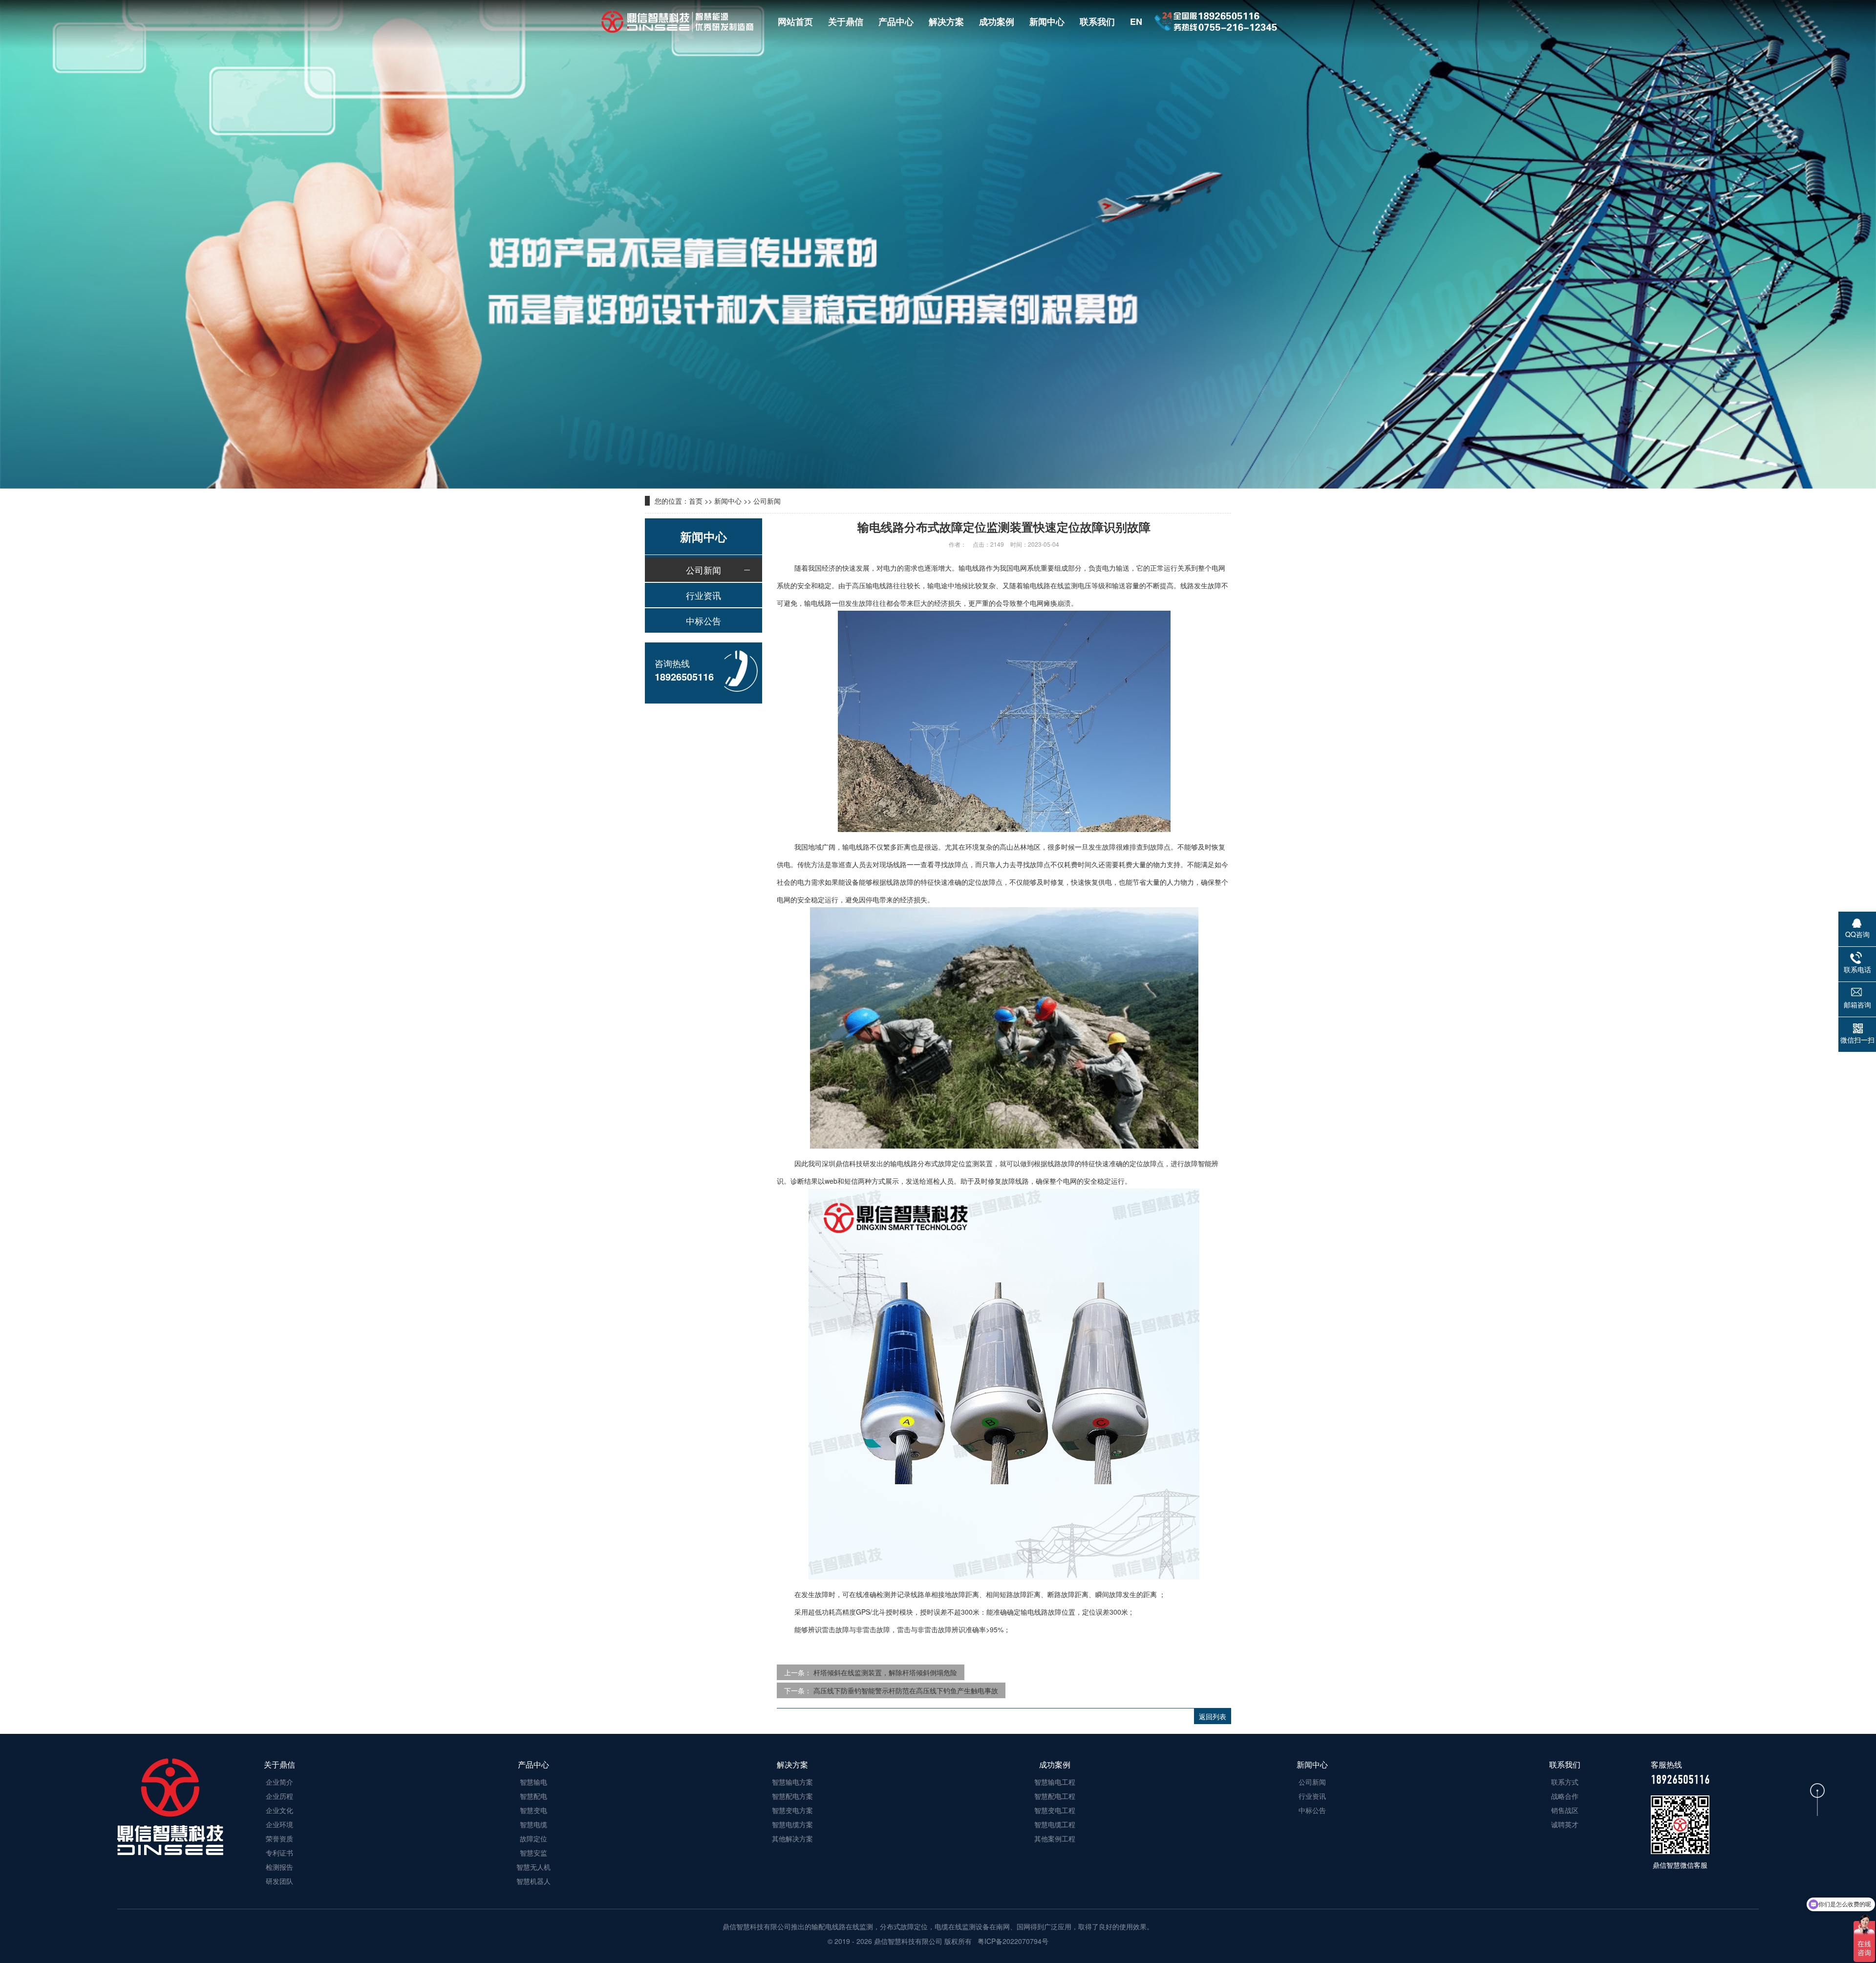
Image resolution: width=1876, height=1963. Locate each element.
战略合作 (1565, 1796)
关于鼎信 (846, 21)
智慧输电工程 (1055, 1782)
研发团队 (279, 1881)
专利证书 (279, 1853)
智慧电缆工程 (1055, 1824)
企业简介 (279, 1782)
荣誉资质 (279, 1838)
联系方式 (1565, 1782)
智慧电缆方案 (792, 1824)
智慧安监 (533, 1853)
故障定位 (533, 1838)
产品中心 (896, 21)
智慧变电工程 (1055, 1810)
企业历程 (279, 1796)
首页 (696, 501)
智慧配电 (533, 1796)
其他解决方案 (792, 1838)
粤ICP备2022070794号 (1012, 1941)
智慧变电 (533, 1810)
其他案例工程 (1055, 1838)
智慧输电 (533, 1782)
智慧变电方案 (792, 1810)
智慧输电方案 (792, 1782)
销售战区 (1565, 1810)
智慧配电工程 (1055, 1796)
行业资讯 (703, 595)
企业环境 (279, 1824)
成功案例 (997, 21)
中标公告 (703, 620)
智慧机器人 (533, 1881)
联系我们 (1097, 21)
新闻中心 (1047, 21)
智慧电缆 (533, 1824)
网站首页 (795, 21)
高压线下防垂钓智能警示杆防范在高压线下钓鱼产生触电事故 (906, 1690)
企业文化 (279, 1810)
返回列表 (1213, 1716)
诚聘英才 (1565, 1824)
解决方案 (946, 21)
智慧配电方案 (792, 1796)
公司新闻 (767, 501)
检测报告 (279, 1867)
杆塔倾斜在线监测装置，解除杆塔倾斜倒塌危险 (885, 1672)
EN (1136, 21)
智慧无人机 (533, 1867)
